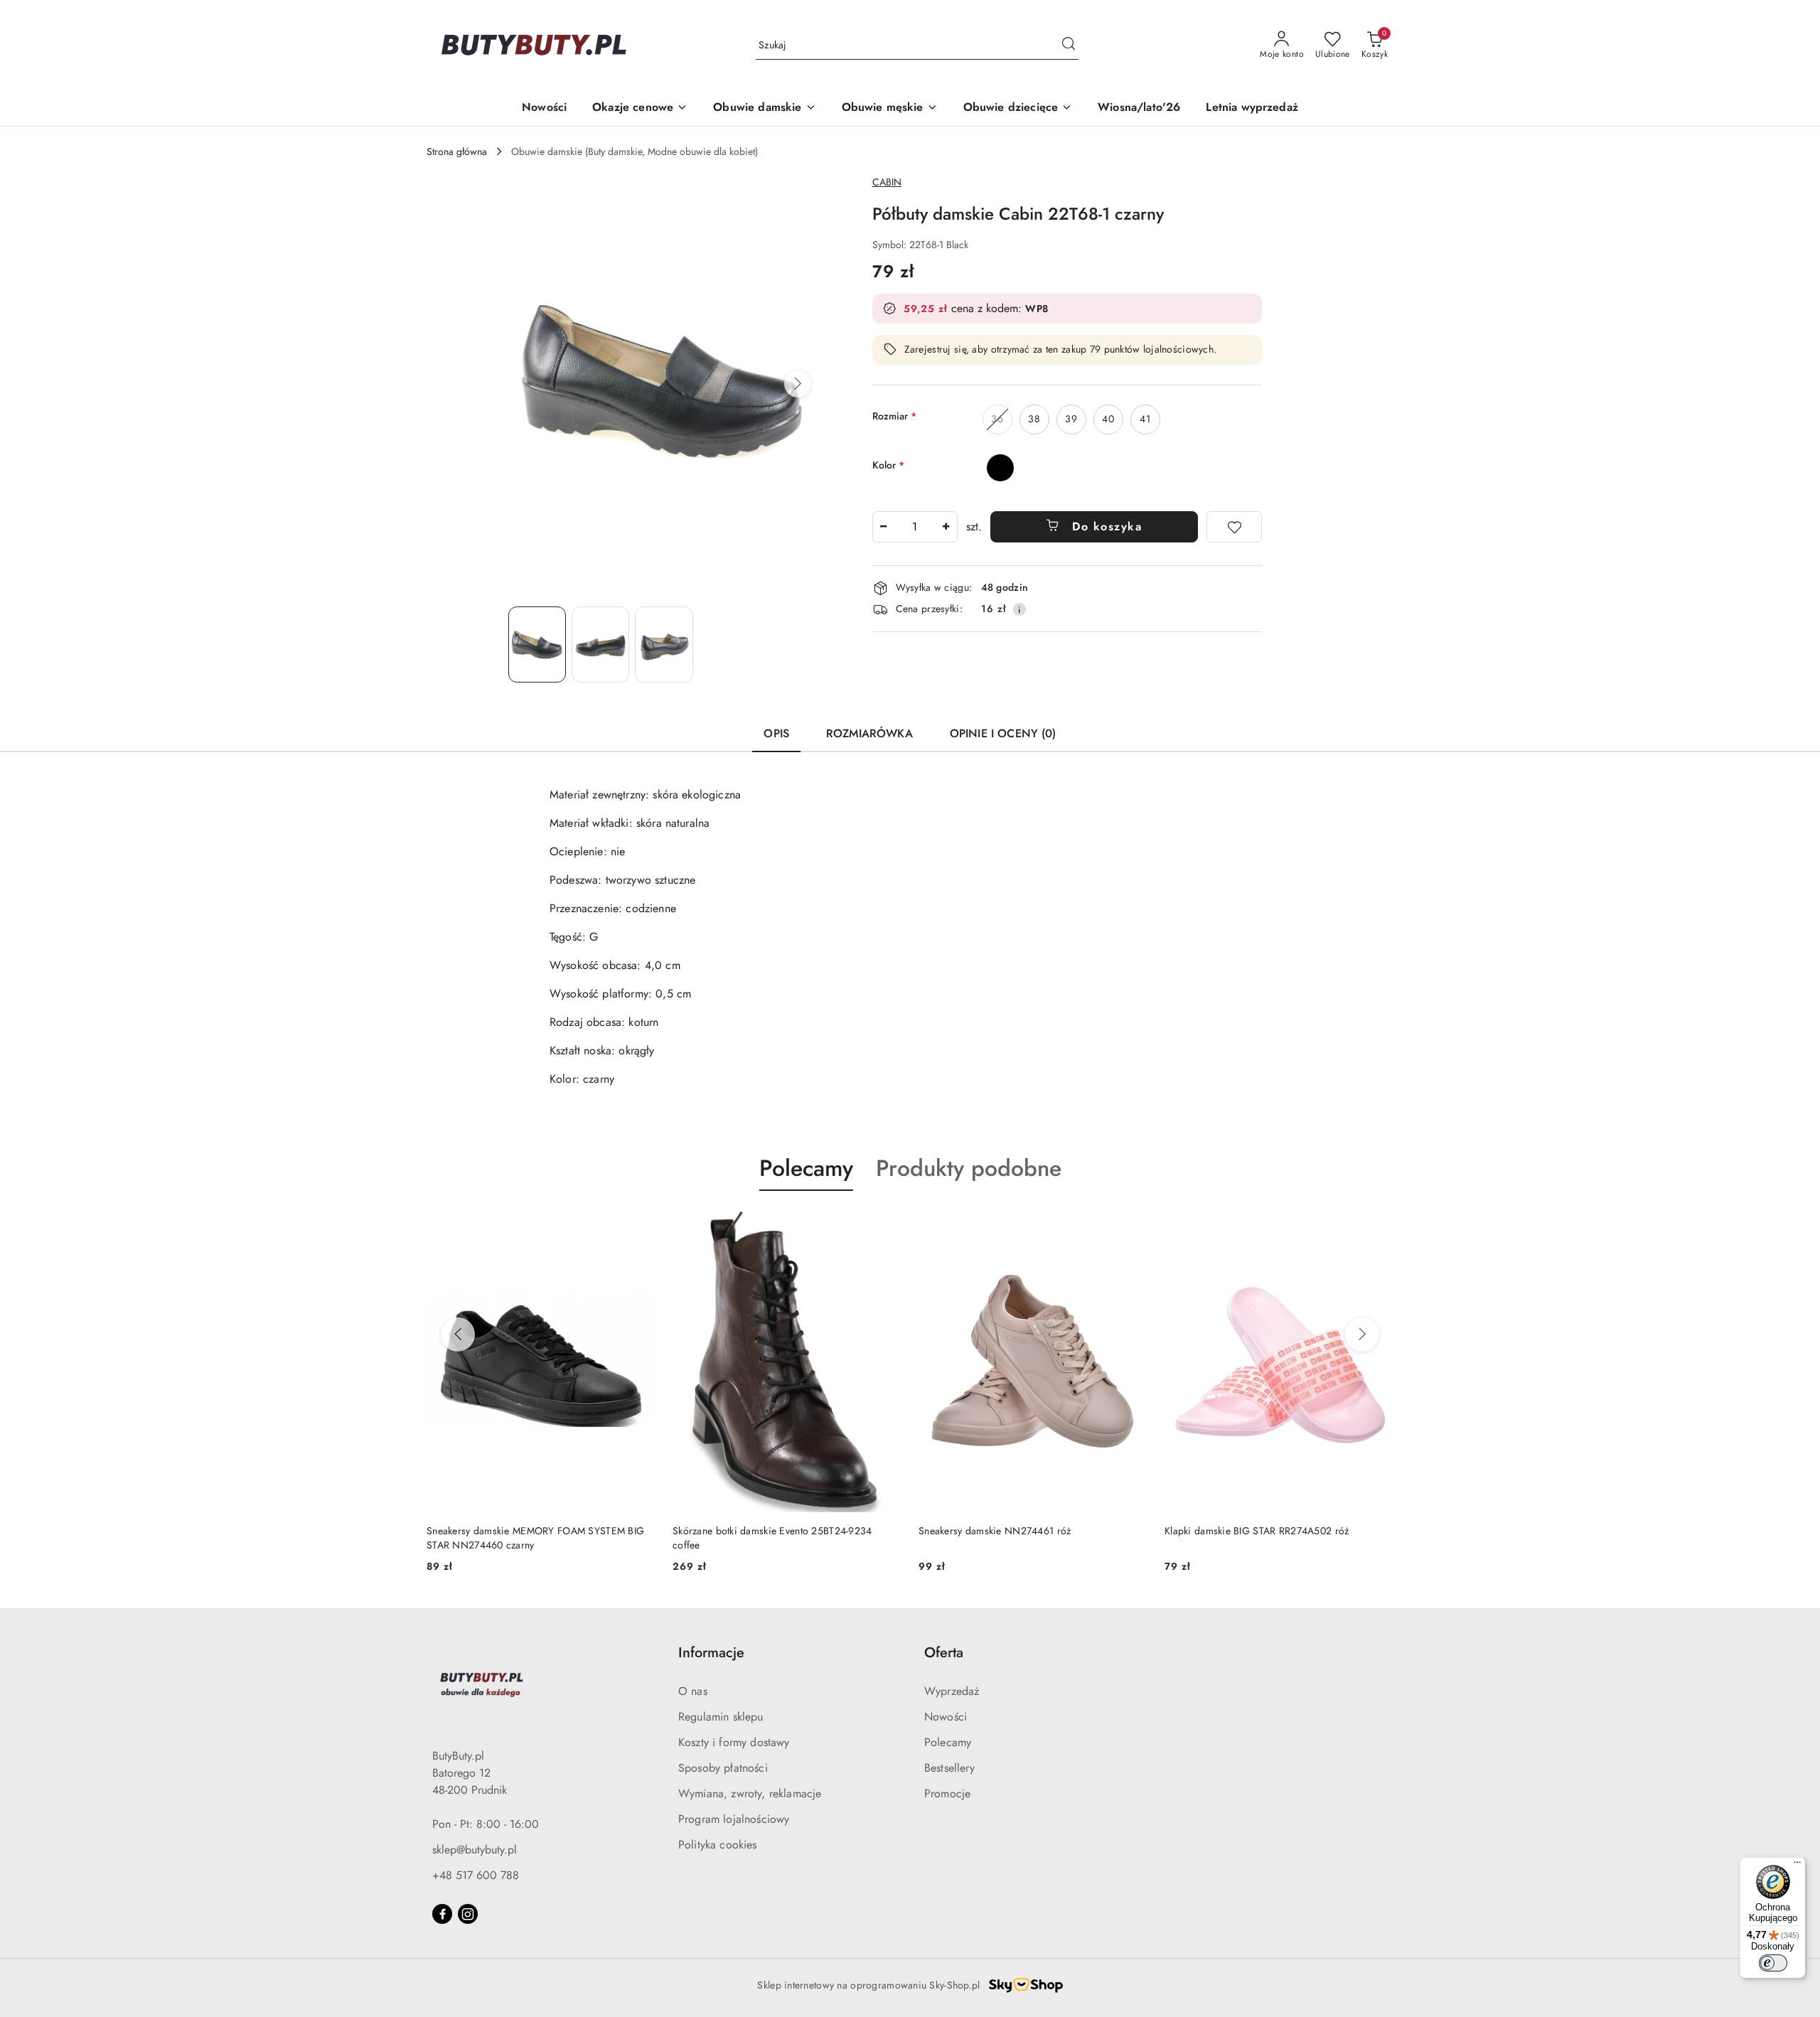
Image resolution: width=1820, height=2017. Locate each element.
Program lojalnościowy (734, 1819)
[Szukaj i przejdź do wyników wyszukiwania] (1069, 46)
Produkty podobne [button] (969, 1168)
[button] (798, 384)
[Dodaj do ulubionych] (1234, 527)
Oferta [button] (944, 1653)
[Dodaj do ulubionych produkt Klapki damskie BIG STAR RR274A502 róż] (1377, 1224)
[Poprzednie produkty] (458, 1334)
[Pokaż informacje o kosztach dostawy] (1019, 609)
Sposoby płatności (723, 1768)
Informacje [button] (711, 1653)
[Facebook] (442, 1914)
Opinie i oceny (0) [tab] (1003, 733)
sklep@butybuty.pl (475, 1850)
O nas (693, 1691)
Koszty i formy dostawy (734, 1742)
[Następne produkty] (1362, 1334)
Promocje (947, 1793)
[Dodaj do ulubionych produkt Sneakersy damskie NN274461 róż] (1131, 1224)
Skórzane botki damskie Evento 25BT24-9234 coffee (772, 1538)
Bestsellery (949, 1768)
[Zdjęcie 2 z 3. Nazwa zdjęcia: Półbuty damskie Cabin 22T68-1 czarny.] (600, 644)
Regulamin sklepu (721, 1717)
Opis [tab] (776, 733)
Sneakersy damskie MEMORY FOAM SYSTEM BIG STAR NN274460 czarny (535, 1538)
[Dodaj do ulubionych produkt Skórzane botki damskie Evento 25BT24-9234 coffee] (885, 1224)
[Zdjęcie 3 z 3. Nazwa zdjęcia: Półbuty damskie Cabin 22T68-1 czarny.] (664, 644)
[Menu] (1797, 1866)
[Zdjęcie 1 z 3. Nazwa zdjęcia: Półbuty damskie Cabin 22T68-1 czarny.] (537, 644)
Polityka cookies (718, 1845)
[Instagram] (468, 1914)
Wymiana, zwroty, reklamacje (750, 1793)
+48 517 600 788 (476, 1875)
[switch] (1773, 1963)
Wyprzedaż (952, 1691)
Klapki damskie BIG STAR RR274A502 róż (1257, 1531)
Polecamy (948, 1742)
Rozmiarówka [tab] (869, 733)
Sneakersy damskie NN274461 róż (995, 1531)
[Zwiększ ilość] (946, 527)
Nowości (946, 1717)
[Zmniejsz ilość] (884, 527)
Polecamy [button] (806, 1168)
